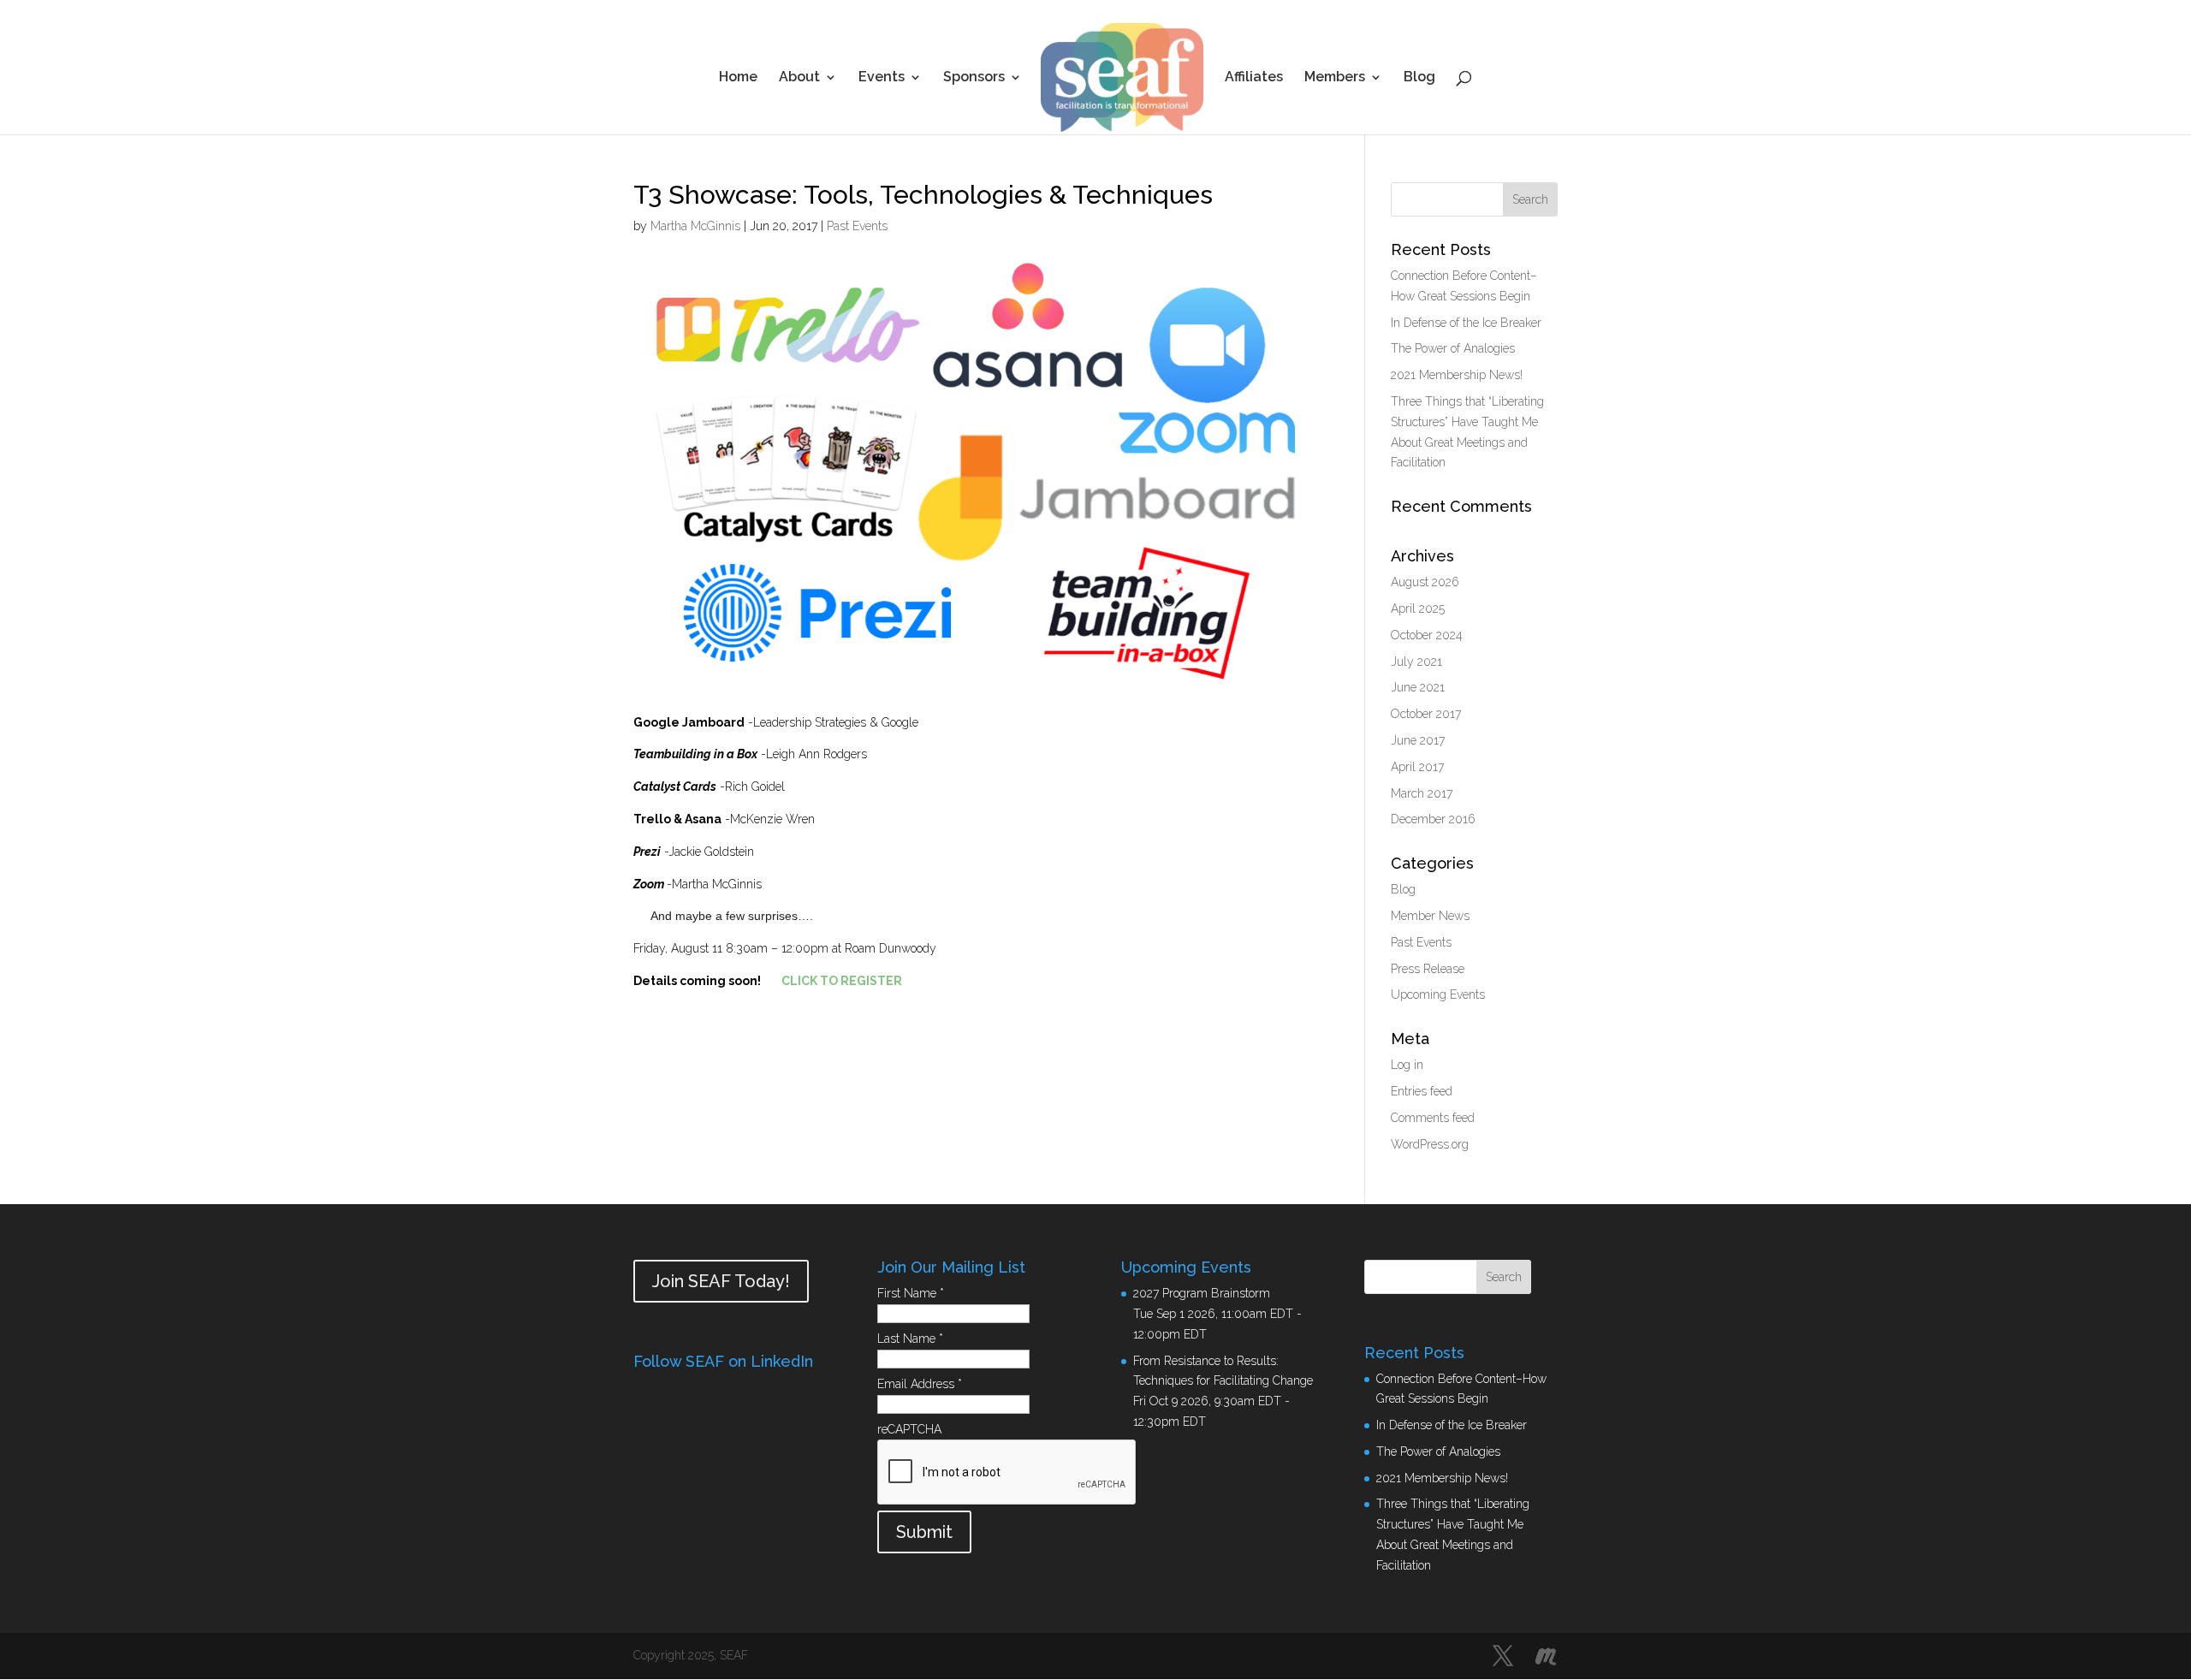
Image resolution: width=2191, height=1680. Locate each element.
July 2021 (1416, 662)
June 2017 (1418, 740)
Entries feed (1422, 1091)
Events (882, 78)
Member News (1430, 916)
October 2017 (1426, 714)
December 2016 (1433, 819)
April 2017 (1417, 767)
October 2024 (1427, 635)
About (799, 78)
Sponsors (974, 78)
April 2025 (1418, 608)
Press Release (1428, 969)
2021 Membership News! (1457, 375)
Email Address (920, 1384)
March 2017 (1422, 793)
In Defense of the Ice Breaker (1466, 323)
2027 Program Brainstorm (1202, 1293)
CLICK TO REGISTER (842, 981)
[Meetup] (1546, 1657)
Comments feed (1433, 1118)
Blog (1419, 78)
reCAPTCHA (909, 1429)
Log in (1407, 1065)
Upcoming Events (1438, 994)
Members (1335, 78)
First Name (911, 1293)
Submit (924, 1532)
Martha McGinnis (695, 226)
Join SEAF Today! (721, 1281)
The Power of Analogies (1453, 348)
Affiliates (1254, 78)
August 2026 (1425, 582)
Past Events (857, 226)
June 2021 (1418, 687)
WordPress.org (1430, 1144)
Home (738, 78)
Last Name (910, 1339)
